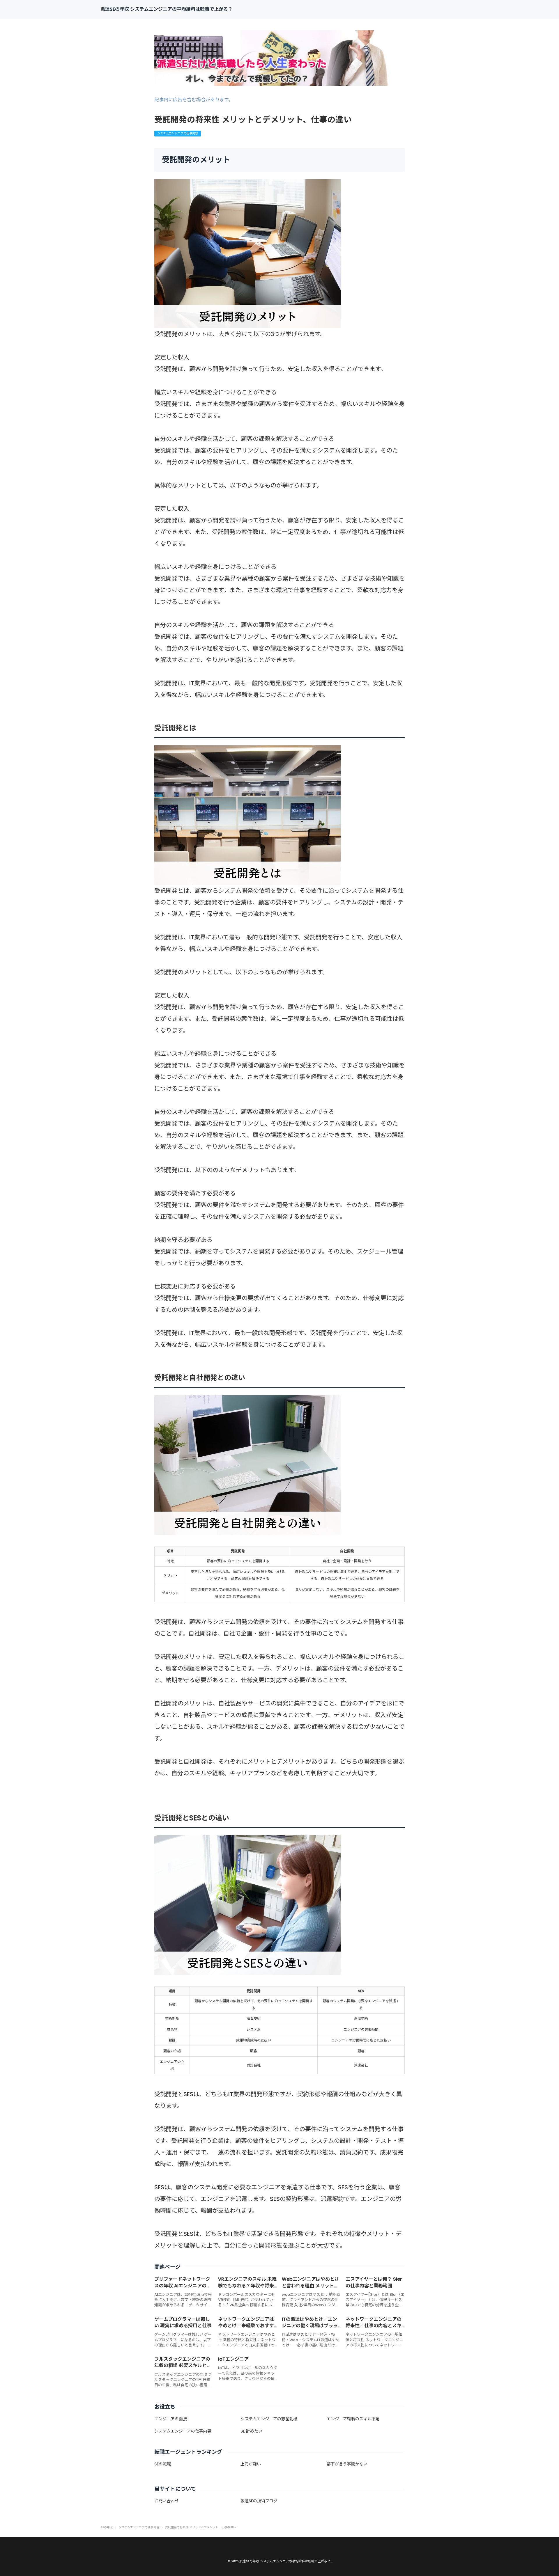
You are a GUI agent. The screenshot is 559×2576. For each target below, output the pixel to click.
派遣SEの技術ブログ (259, 2501)
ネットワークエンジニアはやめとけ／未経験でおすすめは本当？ (246, 2326)
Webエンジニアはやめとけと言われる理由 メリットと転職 (311, 2286)
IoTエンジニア (233, 2359)
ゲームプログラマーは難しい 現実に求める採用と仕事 (183, 2322)
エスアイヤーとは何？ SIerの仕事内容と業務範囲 (374, 2282)
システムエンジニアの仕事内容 (178, 133)
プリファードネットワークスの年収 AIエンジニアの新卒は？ (183, 2286)
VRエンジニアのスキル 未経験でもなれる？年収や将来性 (247, 2286)
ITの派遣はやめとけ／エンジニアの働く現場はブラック (310, 2326)
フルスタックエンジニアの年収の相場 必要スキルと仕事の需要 (183, 2366)
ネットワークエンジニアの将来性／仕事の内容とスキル (374, 2326)
